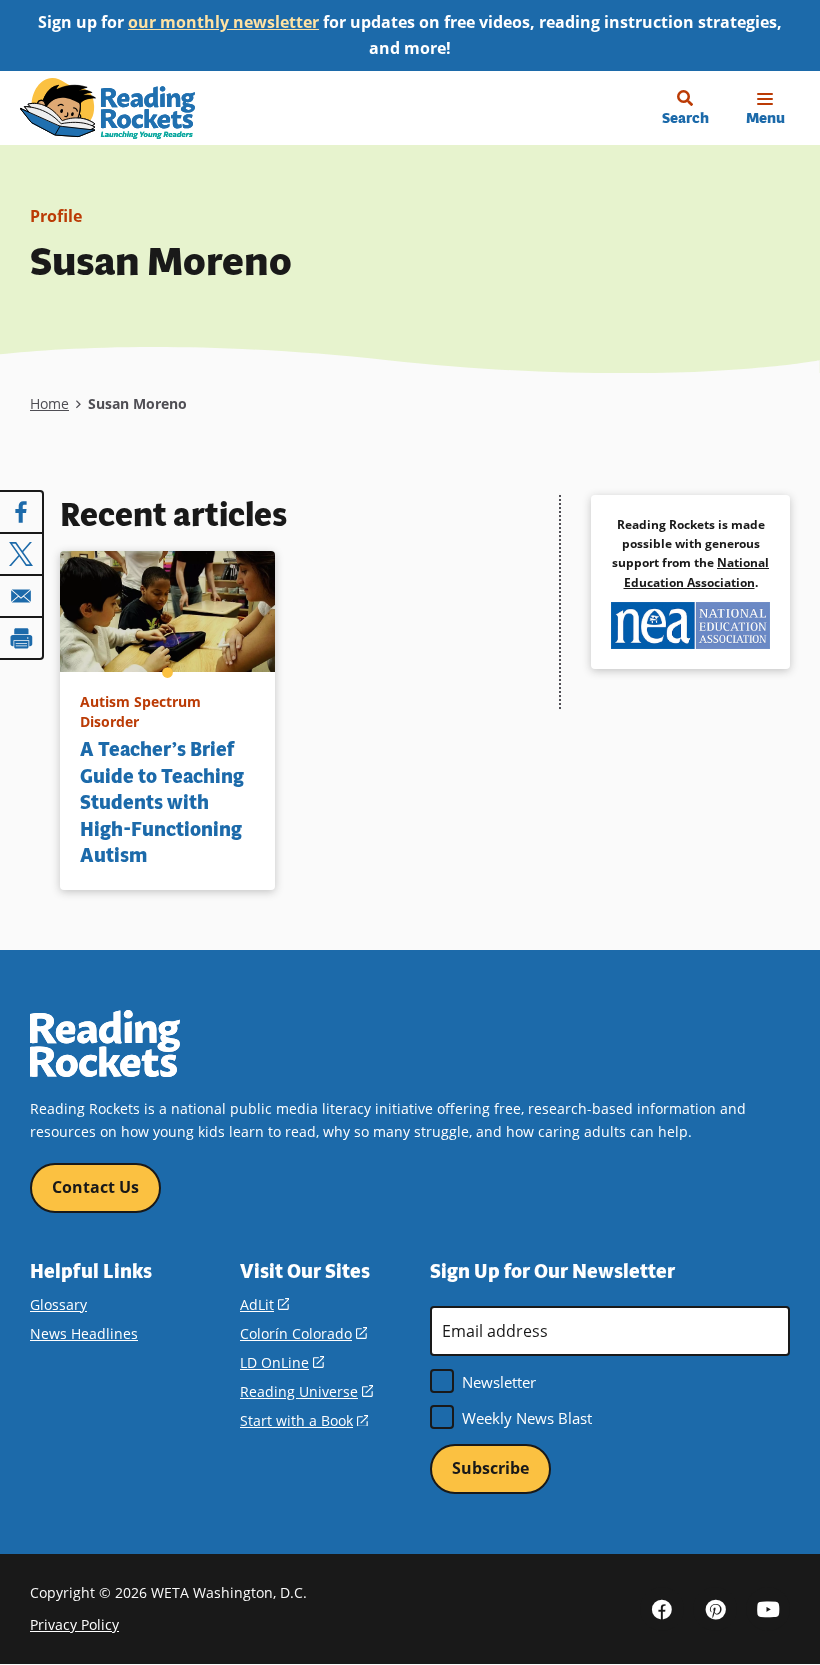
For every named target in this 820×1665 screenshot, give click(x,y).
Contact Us (95, 1187)
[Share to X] (22, 554)
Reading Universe (306, 1391)
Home (49, 403)
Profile (56, 216)
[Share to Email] (22, 596)
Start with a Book (304, 1420)
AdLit (264, 1304)
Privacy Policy (74, 1624)
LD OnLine (282, 1362)
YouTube (768, 1609)
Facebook (662, 1609)
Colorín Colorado (303, 1333)
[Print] (22, 638)
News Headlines (84, 1333)
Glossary (58, 1304)
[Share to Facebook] (22, 512)
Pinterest (715, 1609)
